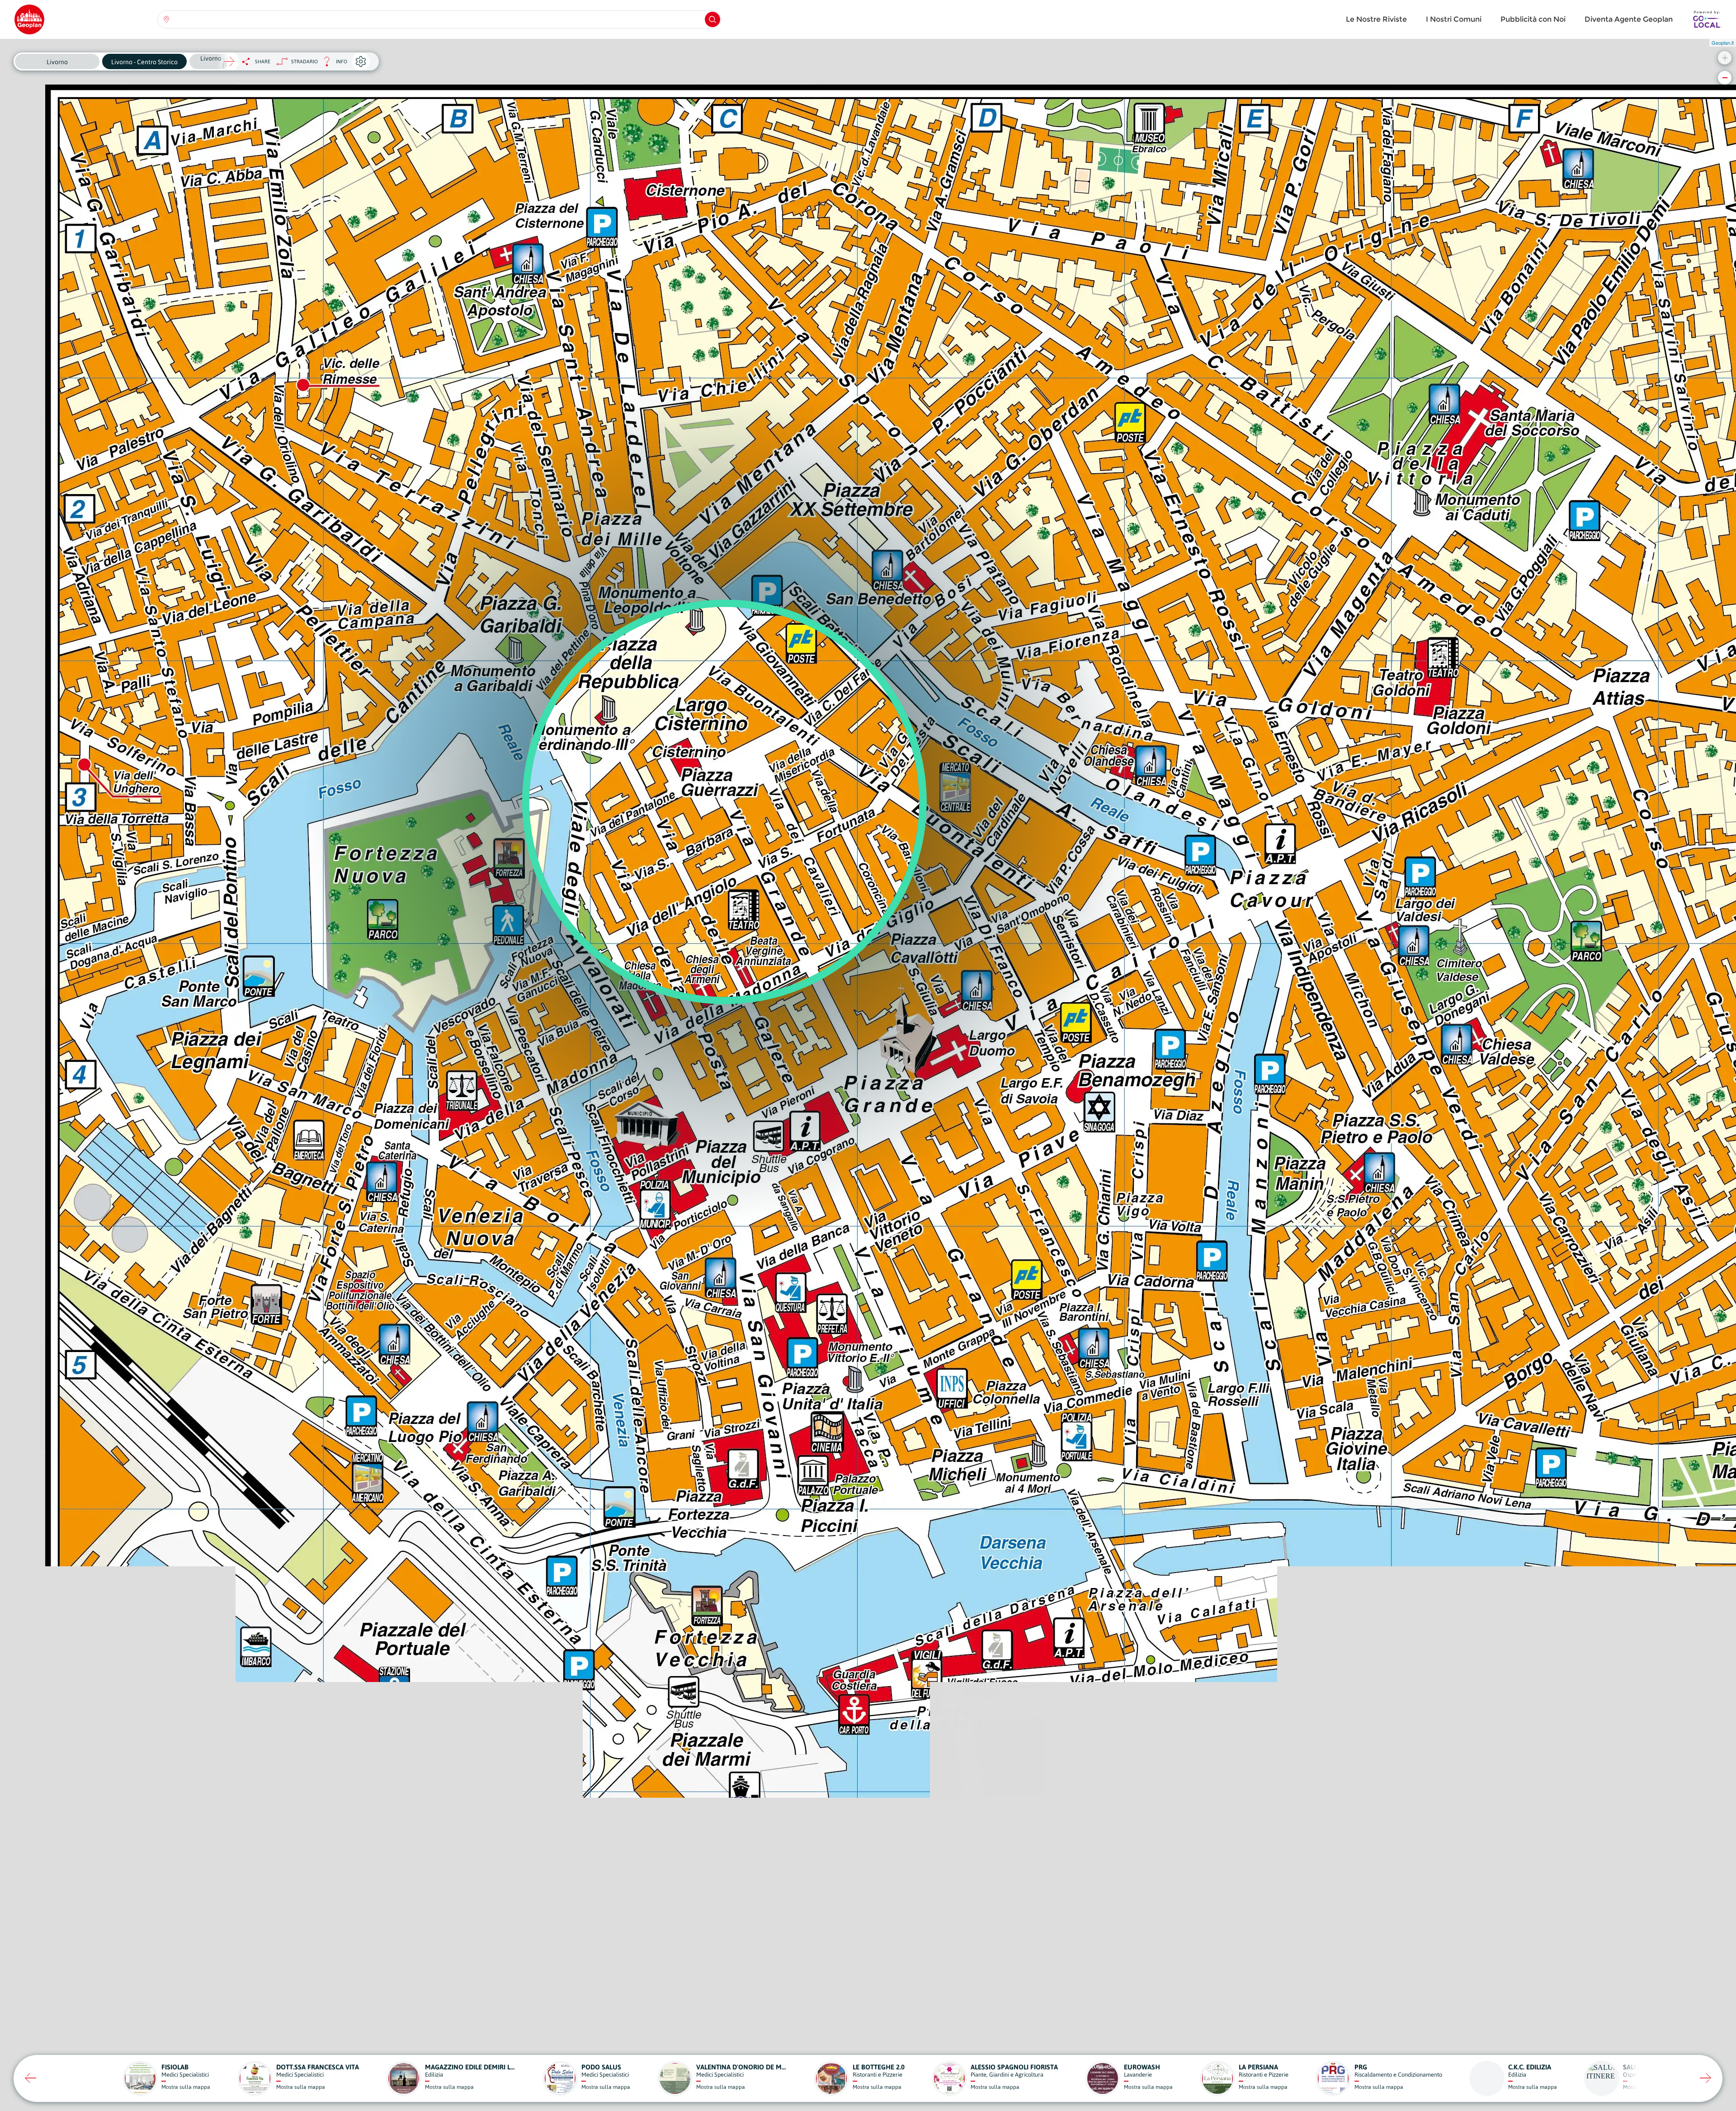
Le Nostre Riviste (1376, 19)
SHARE (263, 61)
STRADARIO (304, 61)
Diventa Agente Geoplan (1629, 19)
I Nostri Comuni (1454, 19)
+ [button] (1725, 58)
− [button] (1725, 78)
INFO (333, 64)
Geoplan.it (1723, 42)
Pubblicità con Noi (1533, 19)
